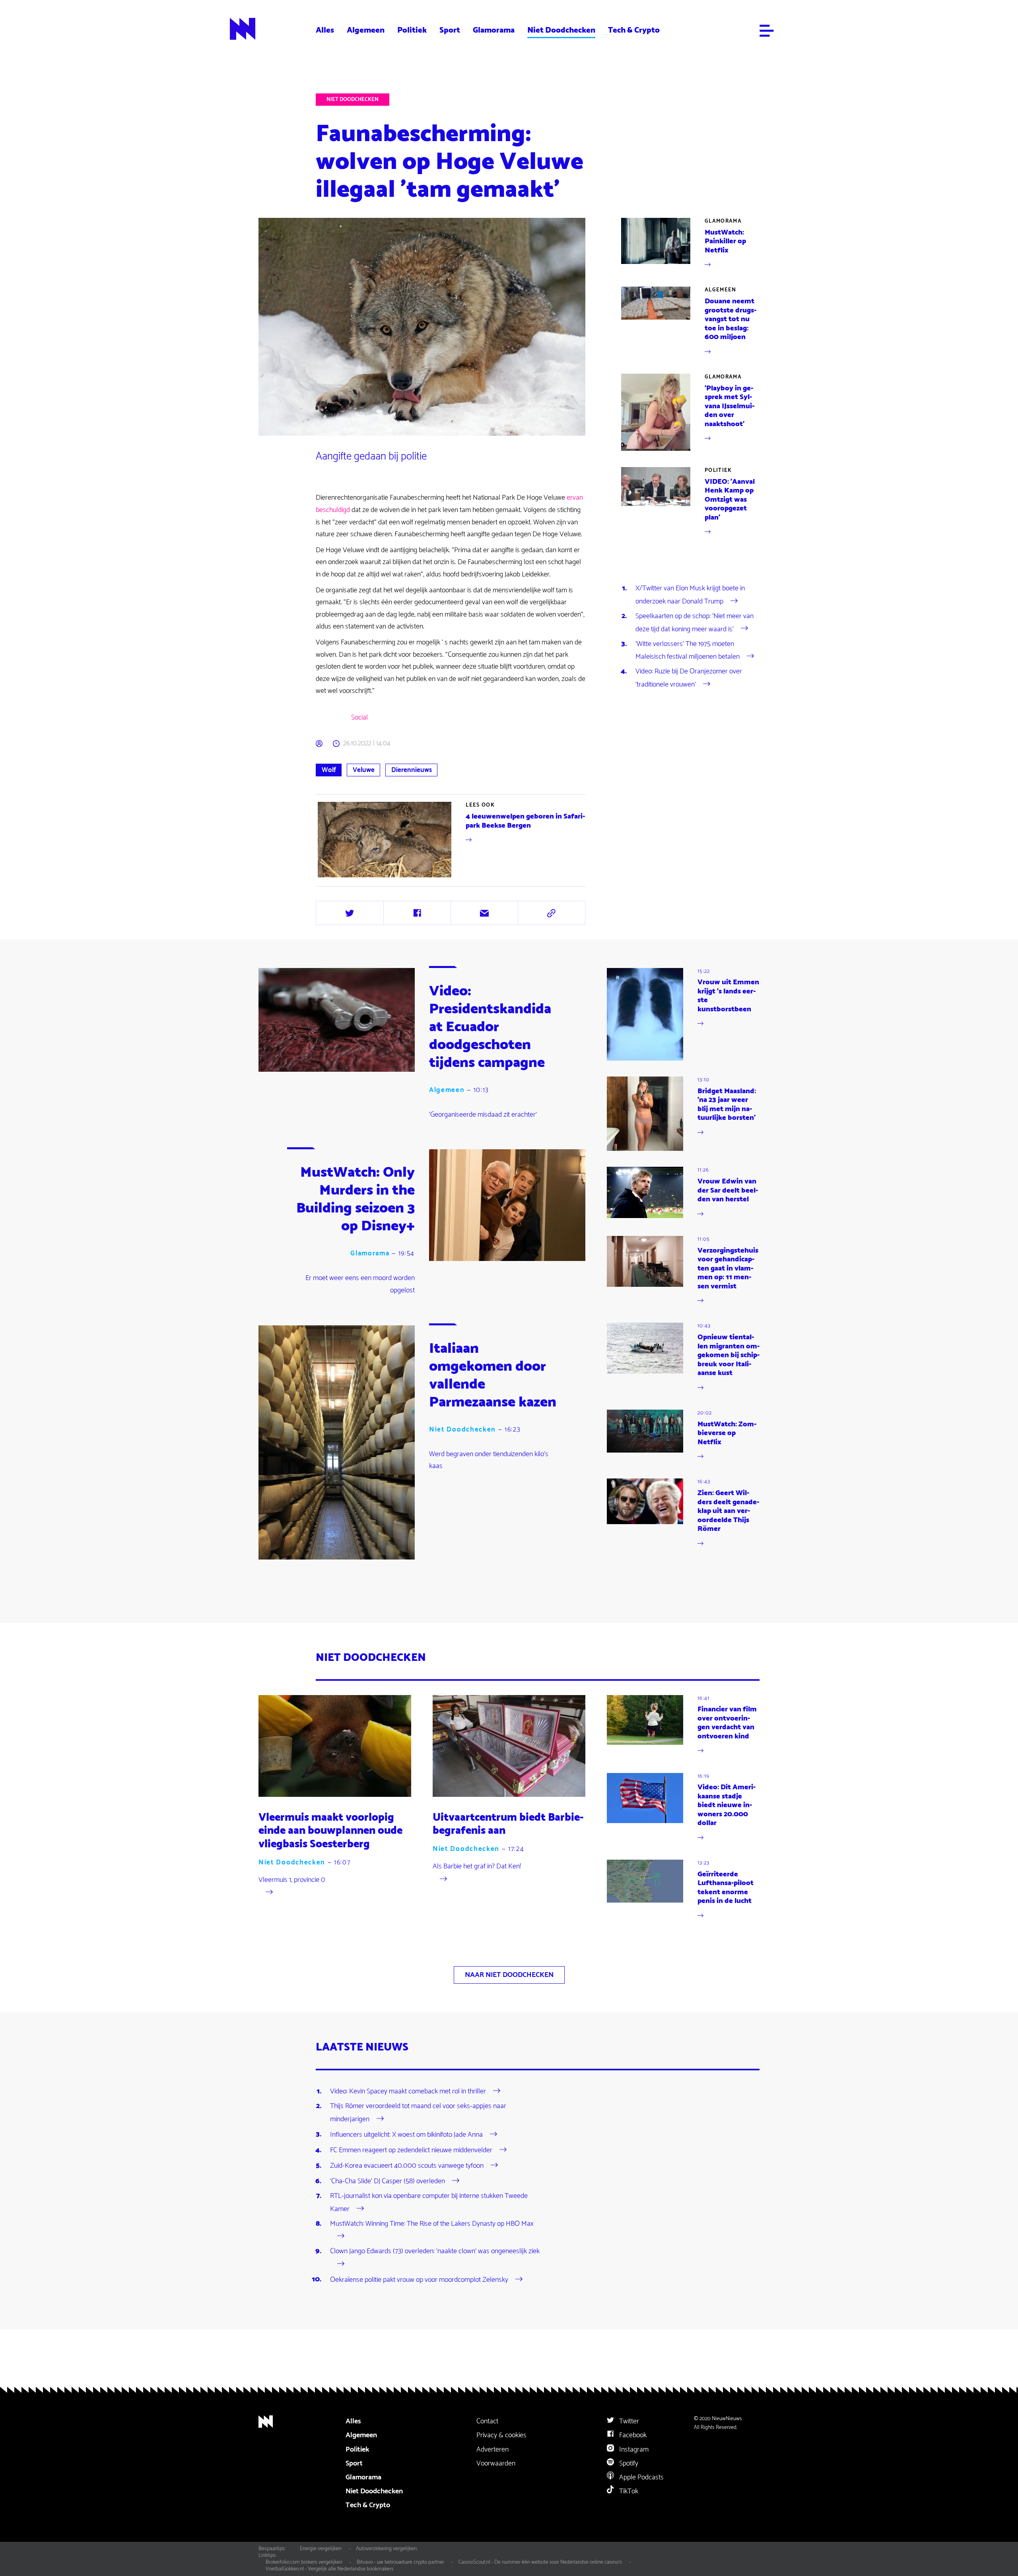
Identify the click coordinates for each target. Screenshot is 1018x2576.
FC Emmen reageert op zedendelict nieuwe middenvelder (411, 2150)
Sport (450, 30)
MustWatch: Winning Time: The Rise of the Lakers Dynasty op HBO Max (432, 2224)
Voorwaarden (496, 2463)
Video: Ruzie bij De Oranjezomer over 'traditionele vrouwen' (689, 678)
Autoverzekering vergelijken (386, 2549)
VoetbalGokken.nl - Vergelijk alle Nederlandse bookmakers (330, 2569)
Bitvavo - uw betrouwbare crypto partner (400, 2562)
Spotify (628, 2463)
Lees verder (452, 840)
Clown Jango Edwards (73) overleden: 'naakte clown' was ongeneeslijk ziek (435, 2251)
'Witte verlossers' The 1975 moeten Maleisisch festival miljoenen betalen (688, 650)
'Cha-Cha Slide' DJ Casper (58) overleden (388, 2181)
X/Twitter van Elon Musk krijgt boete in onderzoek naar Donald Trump (690, 595)
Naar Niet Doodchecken (509, 1975)
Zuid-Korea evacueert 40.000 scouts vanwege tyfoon (407, 2166)
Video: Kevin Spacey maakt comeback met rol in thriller (408, 2091)
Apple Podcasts (641, 2477)
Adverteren (492, 2450)
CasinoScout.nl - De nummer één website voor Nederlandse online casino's (540, 2562)
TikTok (628, 2491)
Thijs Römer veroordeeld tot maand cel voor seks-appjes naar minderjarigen (418, 2112)
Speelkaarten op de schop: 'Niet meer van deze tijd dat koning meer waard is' (695, 623)
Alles (325, 30)
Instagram (633, 2450)
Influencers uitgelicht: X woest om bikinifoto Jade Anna (406, 2134)
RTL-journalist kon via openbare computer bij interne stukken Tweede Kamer (429, 2202)
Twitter (628, 2421)
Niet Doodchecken (561, 30)
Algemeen (366, 30)
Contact (487, 2421)
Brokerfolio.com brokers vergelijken (304, 2562)
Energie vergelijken (321, 2549)
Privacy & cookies (501, 2435)
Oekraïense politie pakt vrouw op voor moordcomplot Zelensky (419, 2279)
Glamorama (494, 30)
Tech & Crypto (634, 30)
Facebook (632, 2435)
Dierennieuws (412, 770)
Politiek (412, 30)
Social (359, 718)
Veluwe (364, 770)
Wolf (329, 770)
